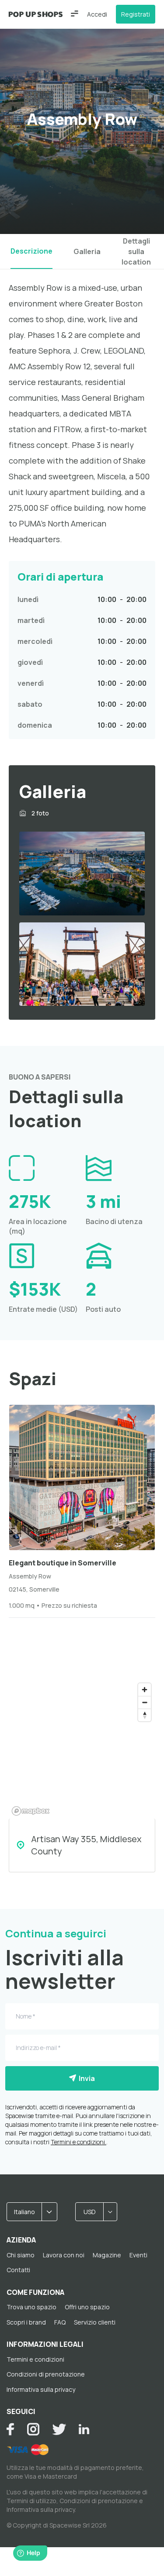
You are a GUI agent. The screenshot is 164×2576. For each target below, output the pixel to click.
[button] (75, 14)
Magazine (107, 2255)
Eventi (138, 2255)
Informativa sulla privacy (41, 2389)
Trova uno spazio (31, 2307)
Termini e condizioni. (79, 2142)
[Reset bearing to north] (145, 1715)
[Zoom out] (145, 1702)
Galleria (87, 251)
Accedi (97, 14)
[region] (82, 1749)
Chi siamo (21, 2255)
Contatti (18, 2270)
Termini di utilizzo (31, 2501)
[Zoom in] (145, 1690)
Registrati (136, 14)
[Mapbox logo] (31, 1811)
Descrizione (31, 251)
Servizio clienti (95, 2322)
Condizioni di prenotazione (46, 2374)
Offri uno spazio (87, 2307)
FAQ (60, 2322)
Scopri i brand (26, 2322)
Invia (85, 2078)
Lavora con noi (64, 2255)
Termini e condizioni (35, 2359)
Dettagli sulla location (136, 251)
